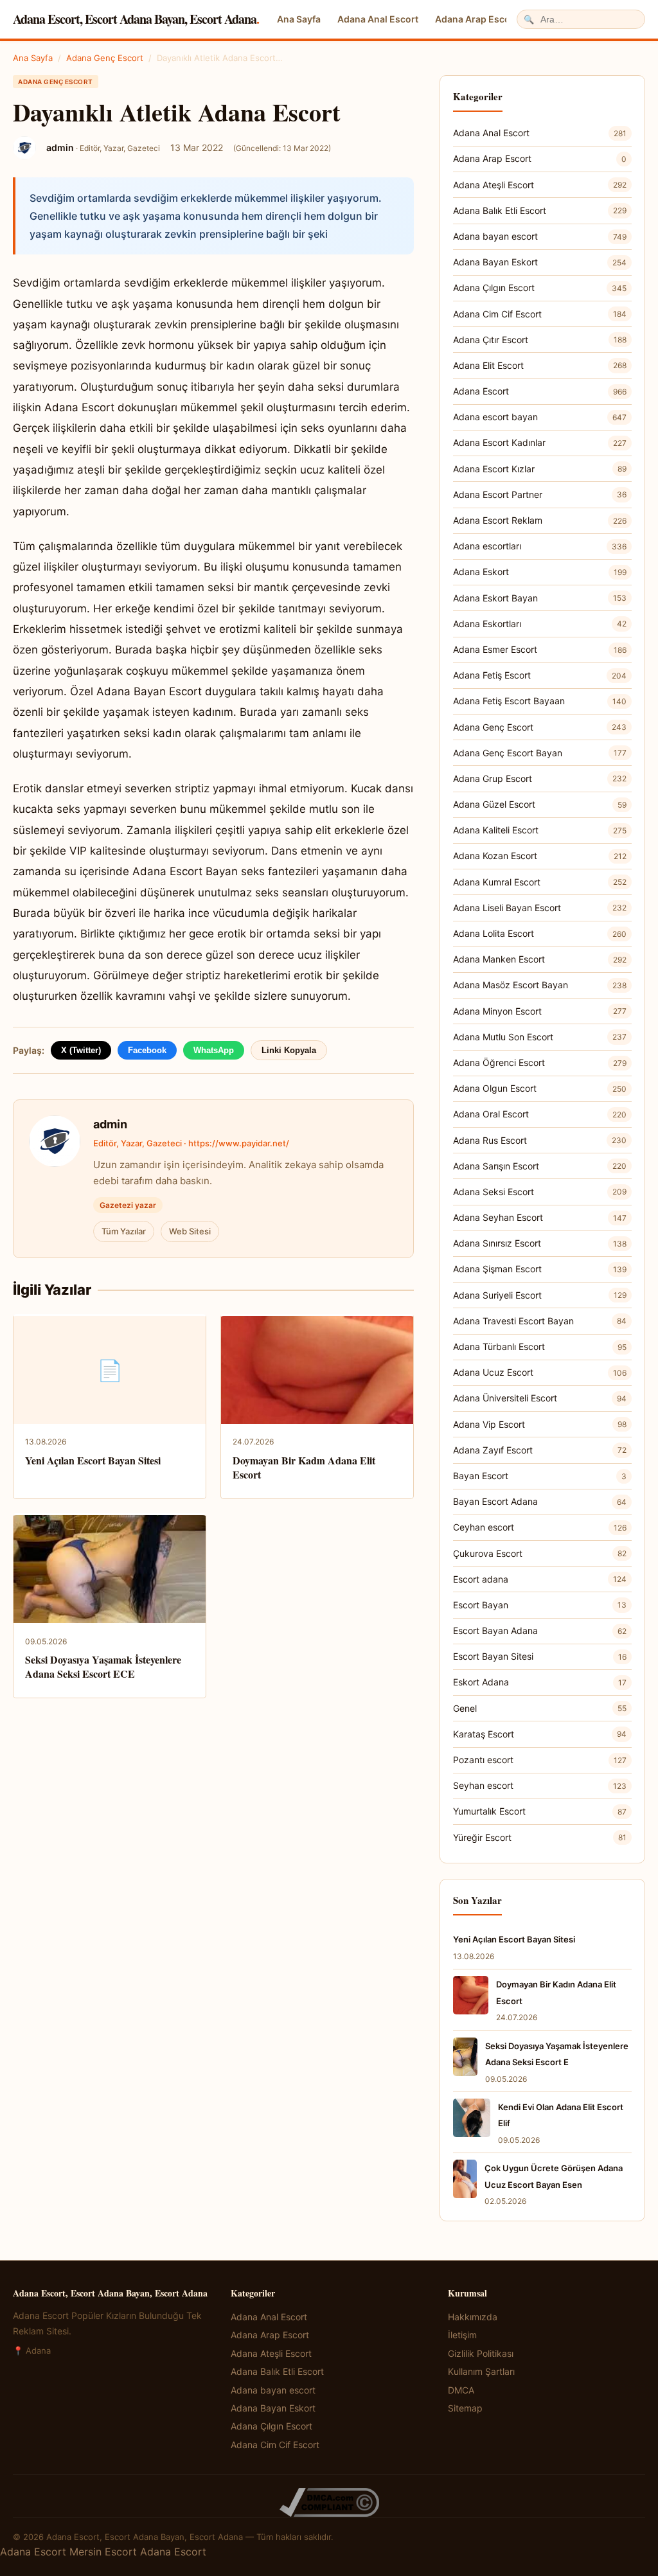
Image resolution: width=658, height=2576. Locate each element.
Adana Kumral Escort (540, 882)
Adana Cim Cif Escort (540, 314)
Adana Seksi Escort (540, 1192)
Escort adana (540, 1579)
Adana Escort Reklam (540, 520)
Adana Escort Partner (540, 494)
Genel (540, 1708)
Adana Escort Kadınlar (540, 442)
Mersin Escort (103, 2552)
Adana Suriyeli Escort (540, 1295)
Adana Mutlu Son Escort (540, 1037)
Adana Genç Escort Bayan (540, 753)
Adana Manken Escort (540, 959)
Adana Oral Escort (540, 1114)
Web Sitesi (190, 1231)
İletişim (462, 2335)
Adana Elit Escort (540, 365)
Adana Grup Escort (540, 778)
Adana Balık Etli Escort (540, 210)
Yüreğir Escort (540, 1837)
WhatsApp (214, 1050)
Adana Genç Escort (105, 58)
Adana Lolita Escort (540, 933)
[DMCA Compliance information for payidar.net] (329, 2502)
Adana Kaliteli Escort (540, 830)
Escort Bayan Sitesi (540, 1656)
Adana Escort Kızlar (540, 469)
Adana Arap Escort (476, 19)
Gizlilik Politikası (481, 2353)
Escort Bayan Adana (540, 1630)
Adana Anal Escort (378, 19)
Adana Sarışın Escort (540, 1166)
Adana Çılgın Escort (540, 288)
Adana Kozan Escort (540, 856)
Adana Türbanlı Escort (540, 1346)
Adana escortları (540, 546)
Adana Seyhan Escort (540, 1217)
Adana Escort (540, 391)
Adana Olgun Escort (540, 1088)
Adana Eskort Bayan (540, 598)
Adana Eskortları (540, 624)
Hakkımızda (473, 2317)
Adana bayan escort (540, 236)
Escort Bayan (540, 1605)
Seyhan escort (540, 1785)
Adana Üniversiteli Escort (540, 1398)
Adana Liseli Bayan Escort (540, 908)
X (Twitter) (81, 1050)
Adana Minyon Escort (540, 1011)
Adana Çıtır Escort (540, 340)
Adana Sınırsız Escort (540, 1243)
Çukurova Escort (540, 1553)
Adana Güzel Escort (540, 804)
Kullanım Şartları (481, 2371)
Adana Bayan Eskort (540, 262)
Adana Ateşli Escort (540, 185)
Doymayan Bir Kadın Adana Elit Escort (304, 1467)
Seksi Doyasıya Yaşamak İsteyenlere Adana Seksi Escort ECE (103, 1666)
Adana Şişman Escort (540, 1269)
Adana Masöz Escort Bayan (540, 985)
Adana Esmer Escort (540, 649)
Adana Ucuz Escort (540, 1372)
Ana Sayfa (299, 19)
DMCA (461, 2390)
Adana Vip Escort (540, 1424)
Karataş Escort (540, 1734)
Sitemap (465, 2408)
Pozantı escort (540, 1760)
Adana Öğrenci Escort (540, 1062)
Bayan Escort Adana (540, 1501)
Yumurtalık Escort (540, 1811)
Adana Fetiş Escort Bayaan (540, 701)
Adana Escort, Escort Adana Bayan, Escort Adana (136, 19)
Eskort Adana (540, 1682)
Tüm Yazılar (124, 1231)
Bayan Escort (540, 1476)
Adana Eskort (540, 572)
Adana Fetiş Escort (540, 675)
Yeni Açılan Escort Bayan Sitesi (93, 1460)
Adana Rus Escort (540, 1140)
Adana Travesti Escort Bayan (540, 1321)
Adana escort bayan (540, 417)
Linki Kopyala (289, 1050)
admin (110, 1124)
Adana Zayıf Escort (540, 1450)
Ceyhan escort (540, 1527)
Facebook (147, 1050)
